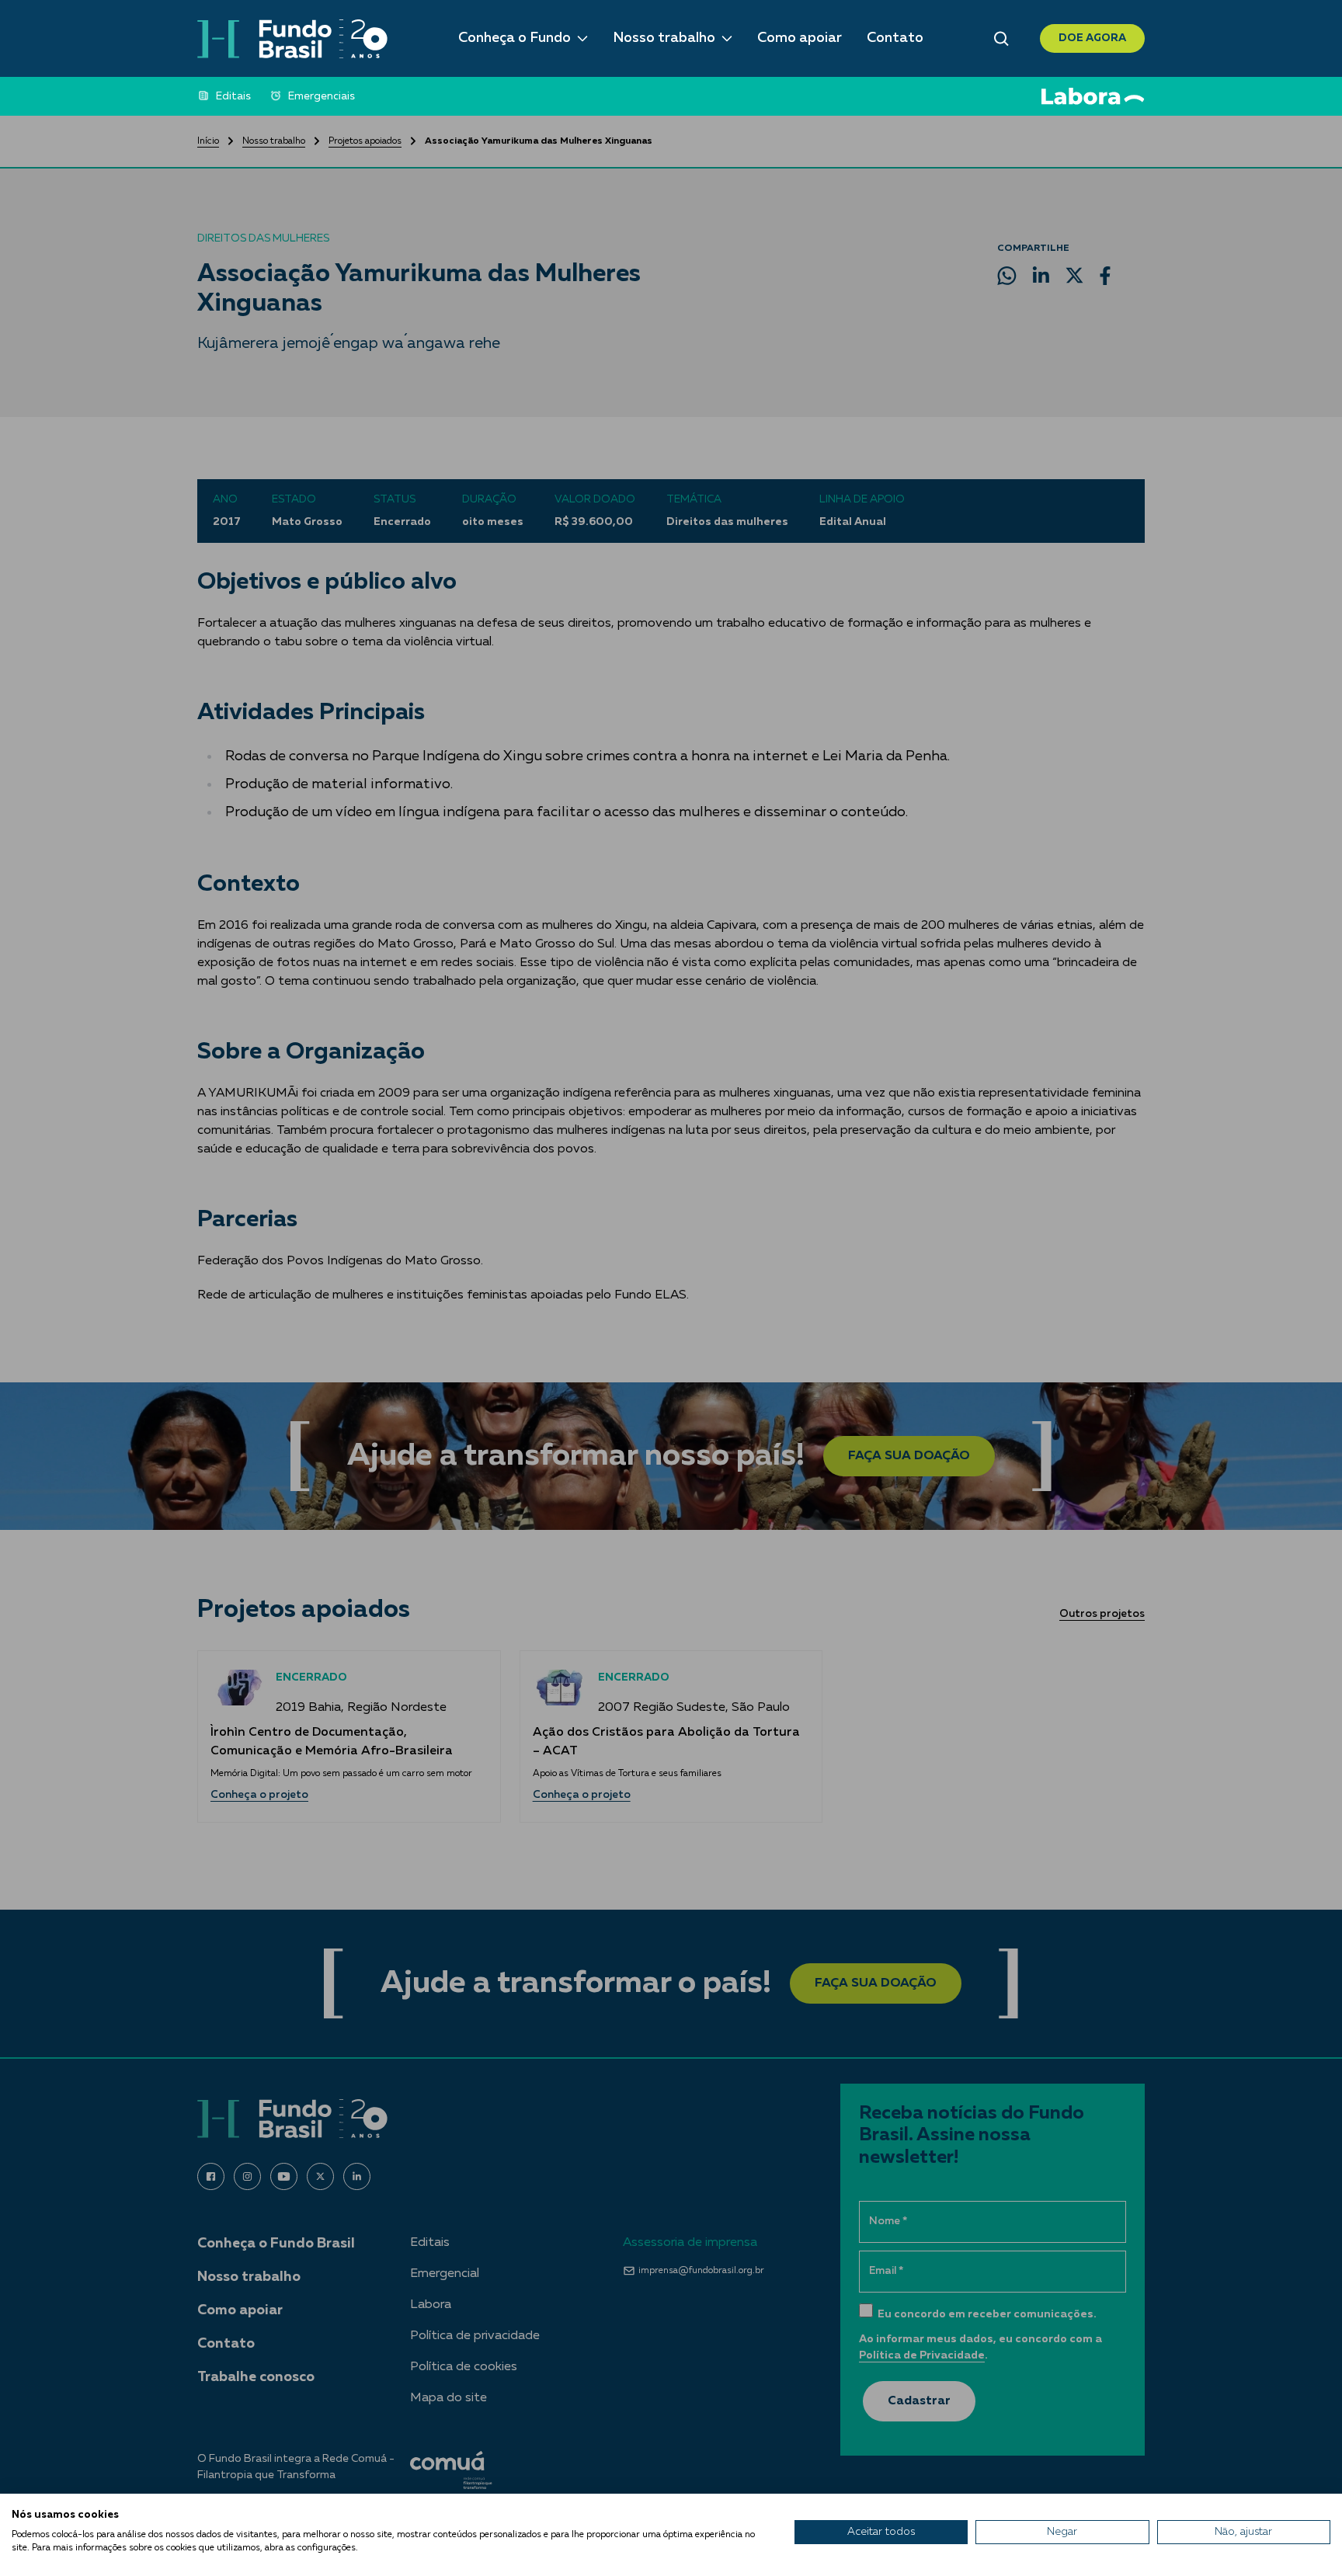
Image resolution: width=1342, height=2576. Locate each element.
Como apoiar (800, 38)
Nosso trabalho (664, 38)
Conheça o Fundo (515, 38)
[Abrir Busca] (1001, 39)
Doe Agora (1092, 38)
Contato (895, 38)
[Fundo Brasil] (292, 39)
